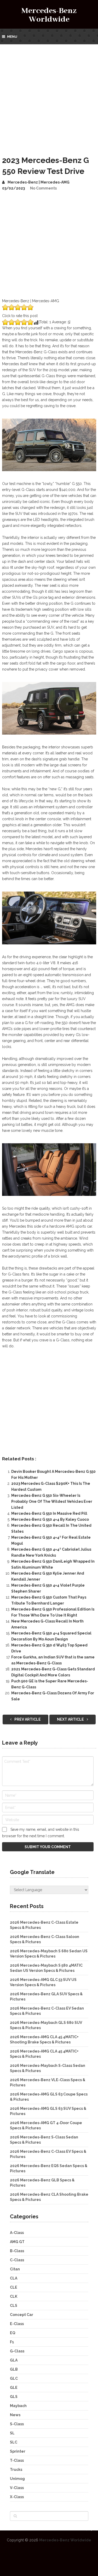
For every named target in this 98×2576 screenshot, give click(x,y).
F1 (12, 2342)
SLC (14, 2442)
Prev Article (27, 1719)
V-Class (17, 2488)
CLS (14, 2306)
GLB (14, 2369)
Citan (15, 2269)
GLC (14, 2378)
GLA (14, 2360)
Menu (12, 37)
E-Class (17, 2324)
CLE (14, 2287)
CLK (14, 2296)
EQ (13, 2333)
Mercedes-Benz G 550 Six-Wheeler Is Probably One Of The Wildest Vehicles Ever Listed (52, 1501)
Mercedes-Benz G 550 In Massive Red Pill (49, 1513)
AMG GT (17, 2242)
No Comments (43, 188)
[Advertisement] (49, 96)
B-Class (17, 2251)
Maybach (18, 2406)
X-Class (17, 2497)
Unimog (17, 2479)
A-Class (17, 2233)
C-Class (17, 2260)
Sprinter (18, 2451)
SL (12, 2433)
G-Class (17, 2351)
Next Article (71, 1719)
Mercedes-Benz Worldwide (49, 15)
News (15, 2415)
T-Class (17, 2460)
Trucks (16, 2470)
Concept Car (22, 2315)
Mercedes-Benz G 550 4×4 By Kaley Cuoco (50, 1519)
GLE (14, 2388)
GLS (14, 2397)
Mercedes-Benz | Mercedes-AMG (39, 182)
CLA (14, 2278)
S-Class (17, 2424)
